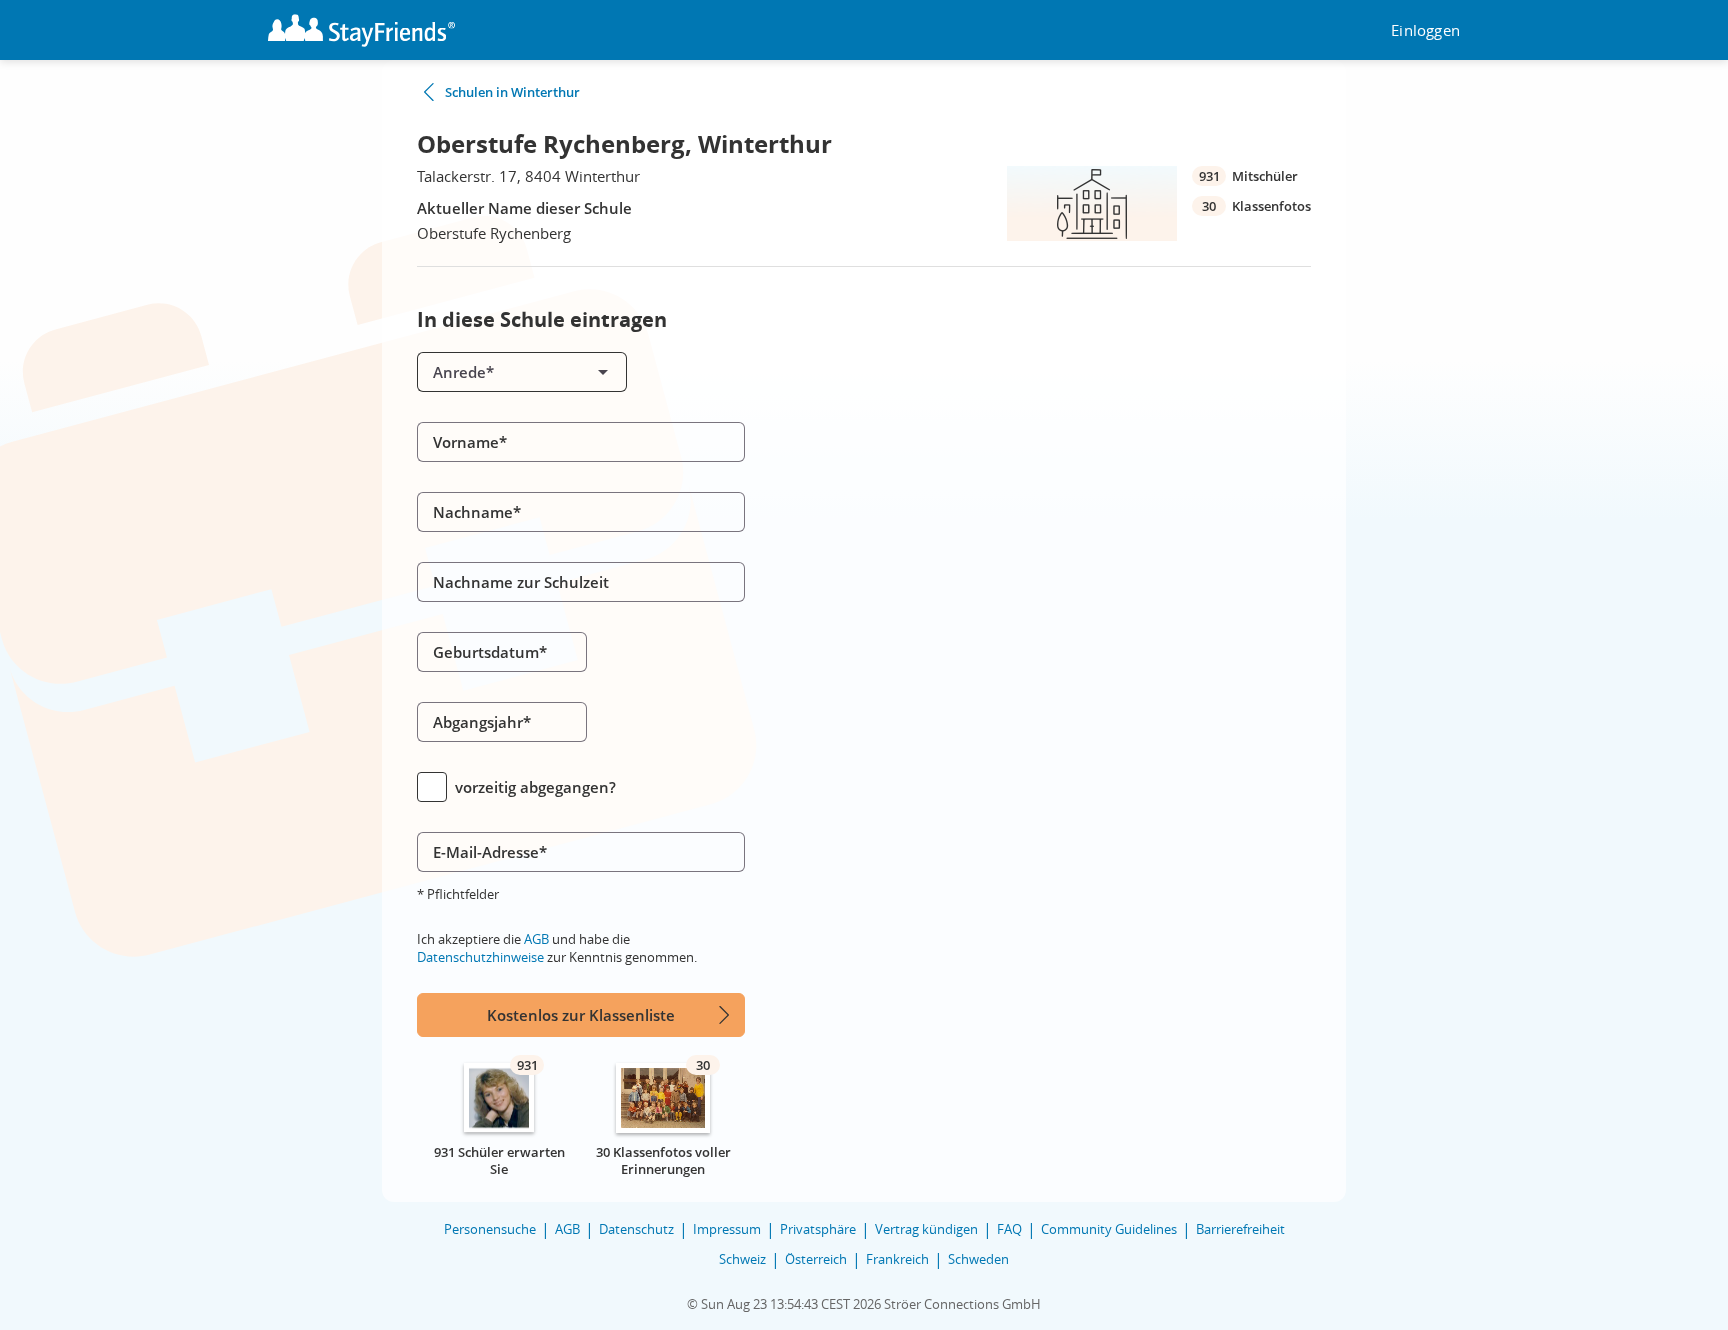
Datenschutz (636, 1229)
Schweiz (742, 1259)
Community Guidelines (1109, 1229)
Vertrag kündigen (926, 1229)
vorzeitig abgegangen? (535, 787)
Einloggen (1425, 30)
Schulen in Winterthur (512, 92)
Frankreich (897, 1259)
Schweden (978, 1259)
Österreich (816, 1259)
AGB (536, 939)
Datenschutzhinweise (480, 957)
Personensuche (490, 1229)
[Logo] (361, 30)
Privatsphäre (818, 1229)
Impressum (727, 1229)
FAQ (1009, 1229)
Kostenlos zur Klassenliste (581, 1015)
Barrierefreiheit (1240, 1229)
